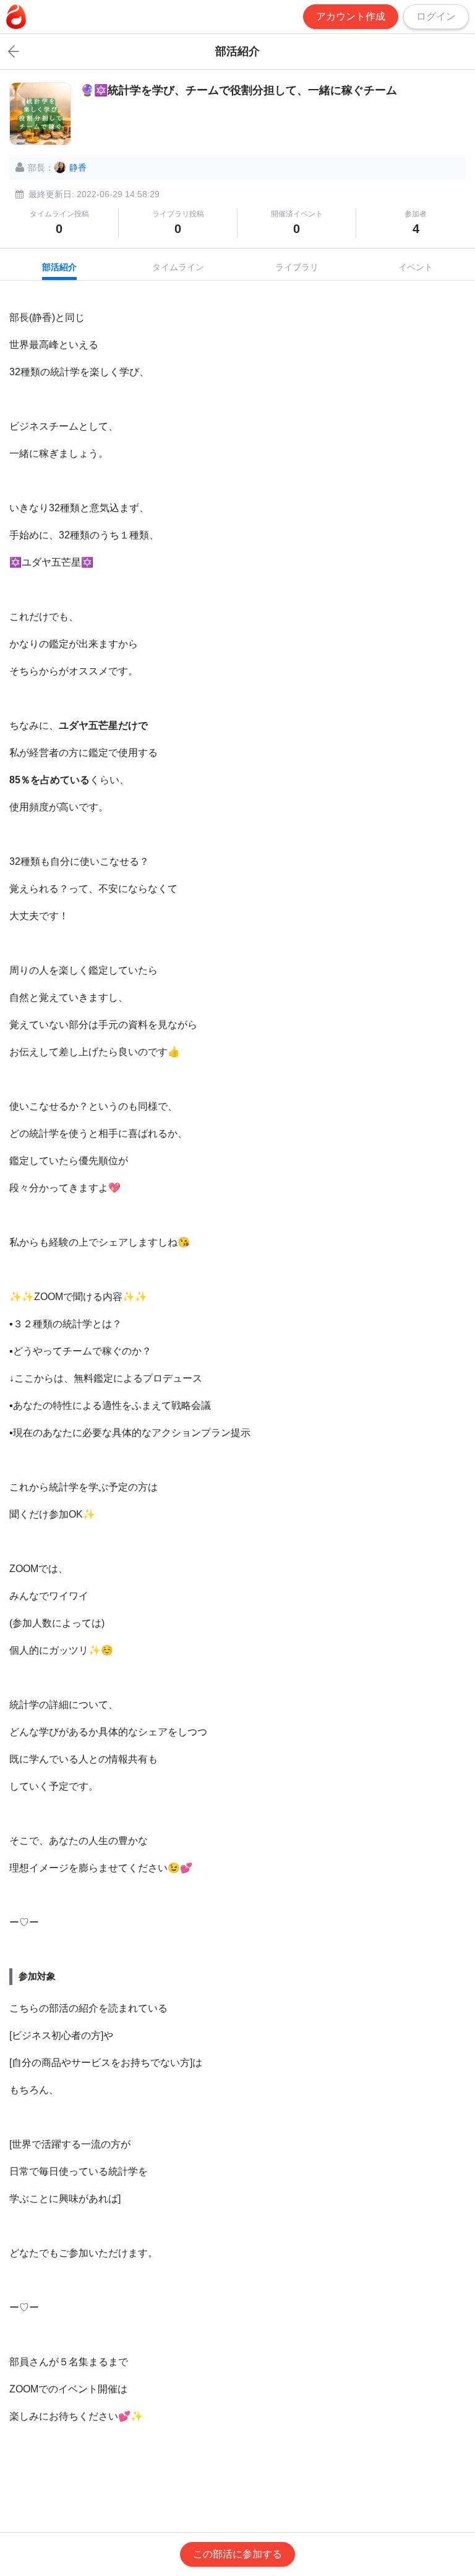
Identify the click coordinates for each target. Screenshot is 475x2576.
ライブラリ (297, 267)
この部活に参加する (237, 2554)
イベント (416, 267)
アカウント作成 (351, 16)
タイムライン (178, 267)
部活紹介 (59, 267)
